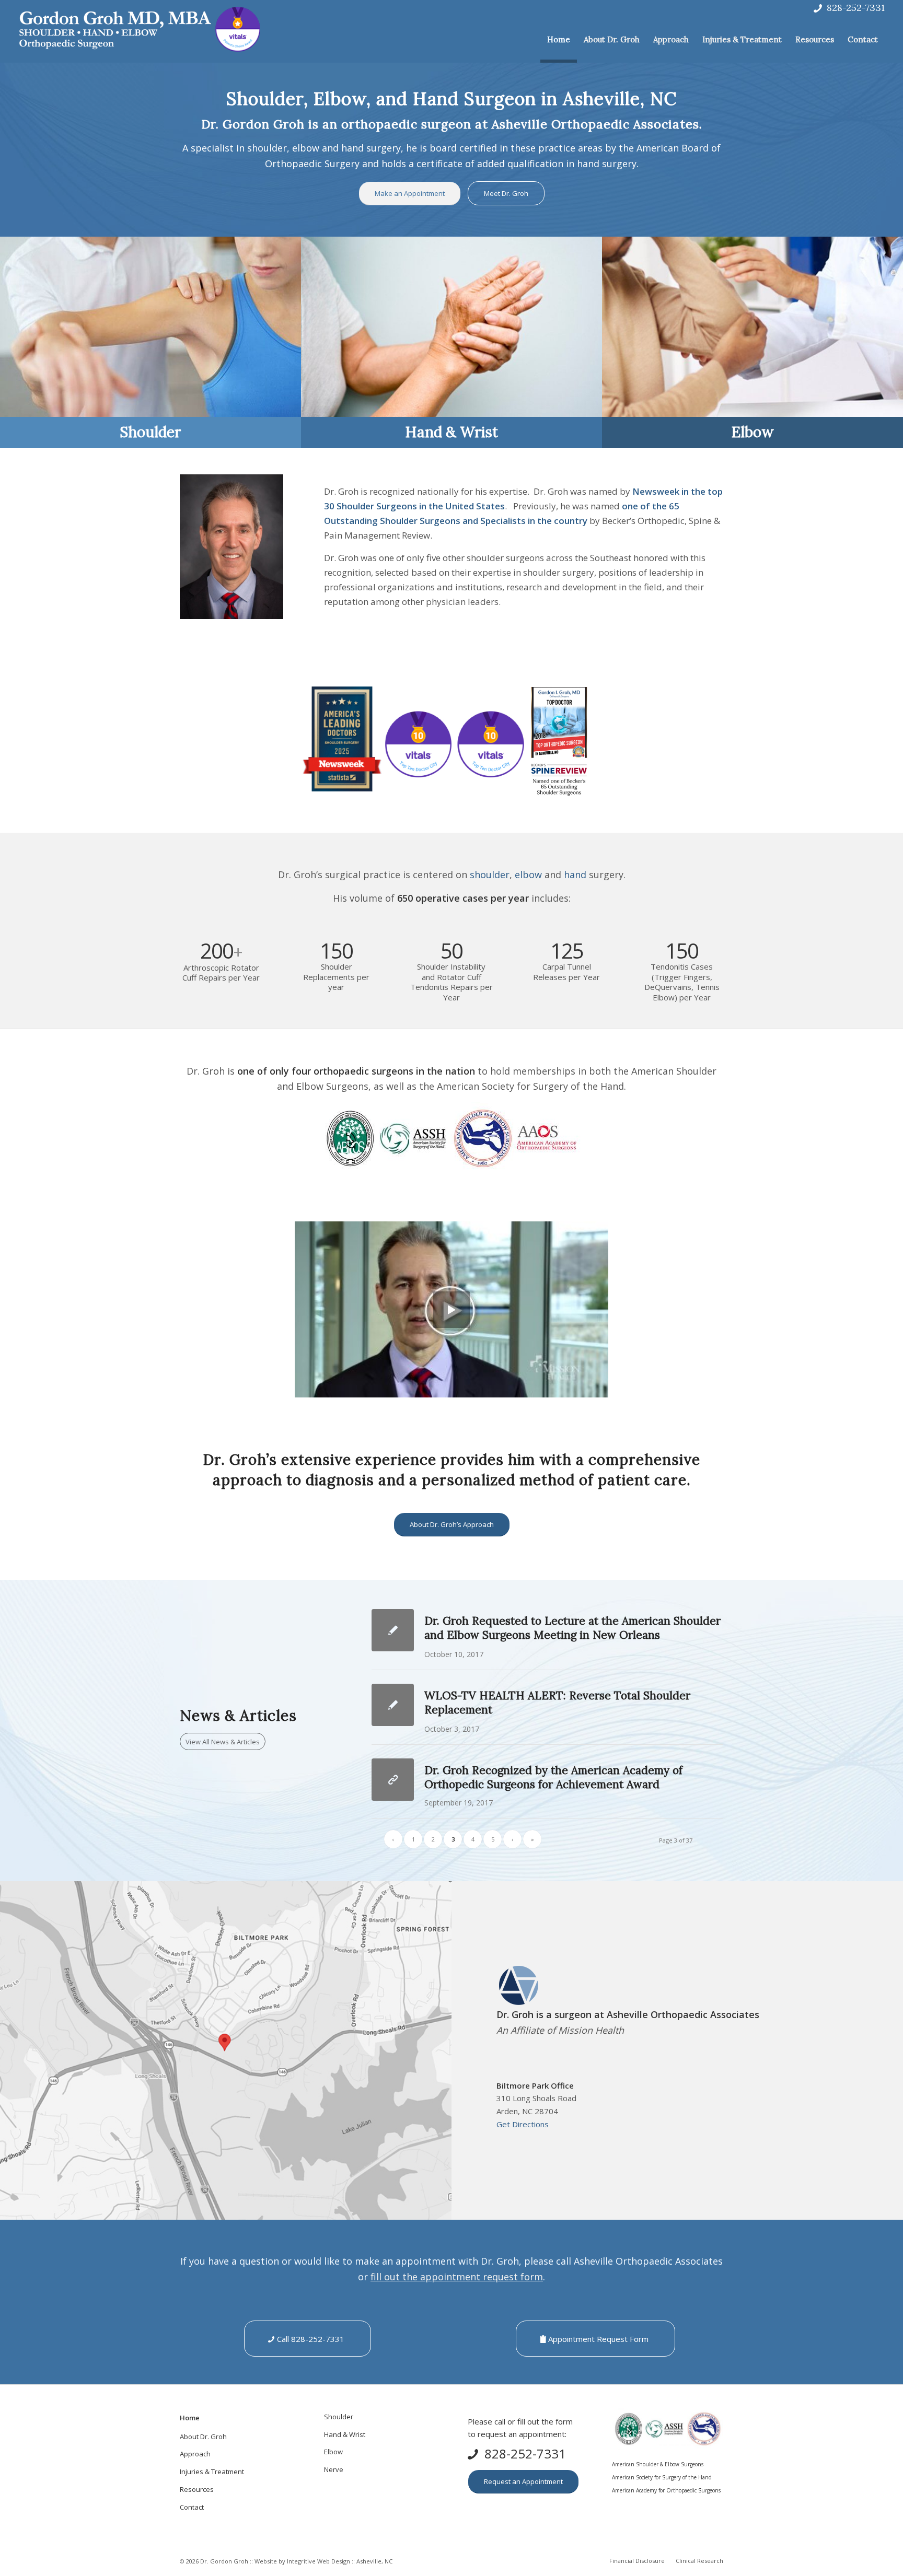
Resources (197, 2489)
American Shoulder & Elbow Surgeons (658, 2464)
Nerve (334, 2469)
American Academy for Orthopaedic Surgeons (666, 2490)
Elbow (752, 432)
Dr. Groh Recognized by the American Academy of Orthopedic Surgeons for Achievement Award (553, 1777)
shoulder (490, 875)
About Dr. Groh (203, 2437)
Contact (192, 2507)
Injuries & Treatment (212, 2472)
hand (575, 875)
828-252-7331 (856, 8)
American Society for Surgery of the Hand (662, 2477)
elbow (528, 875)
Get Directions (523, 2124)
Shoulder (150, 432)
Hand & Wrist (451, 432)
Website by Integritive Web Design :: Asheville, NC (323, 2561)
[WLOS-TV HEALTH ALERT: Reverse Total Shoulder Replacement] (393, 1705)
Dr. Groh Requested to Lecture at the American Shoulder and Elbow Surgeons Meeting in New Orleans (572, 1628)
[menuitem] (559, 40)
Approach (195, 2454)
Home (190, 2418)
